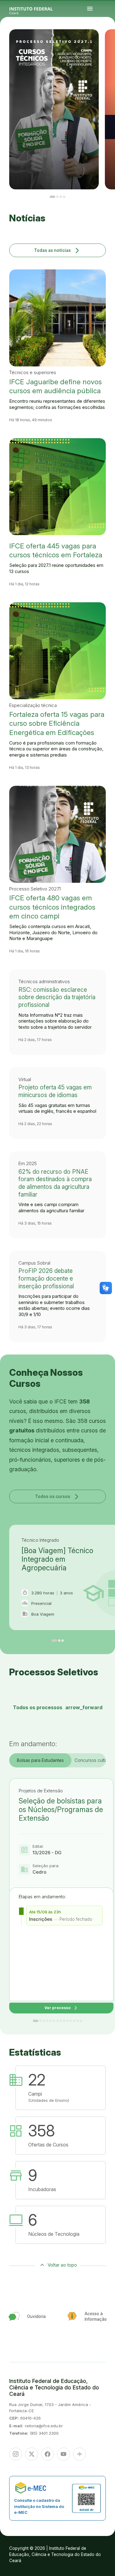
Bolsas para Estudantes (40, 1760)
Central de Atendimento (106, 47)
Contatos (104, 46)
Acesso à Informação (106, 45)
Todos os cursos (58, 1496)
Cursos (104, 42)
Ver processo (61, 2008)
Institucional (105, 44)
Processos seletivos (109, 41)
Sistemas (109, 46)
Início (104, 41)
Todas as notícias (57, 250)
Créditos (110, 49)
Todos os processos (58, 1707)
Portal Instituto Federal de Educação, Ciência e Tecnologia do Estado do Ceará (38, 9)
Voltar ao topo (62, 2265)
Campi (108, 42)
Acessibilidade (105, 49)
